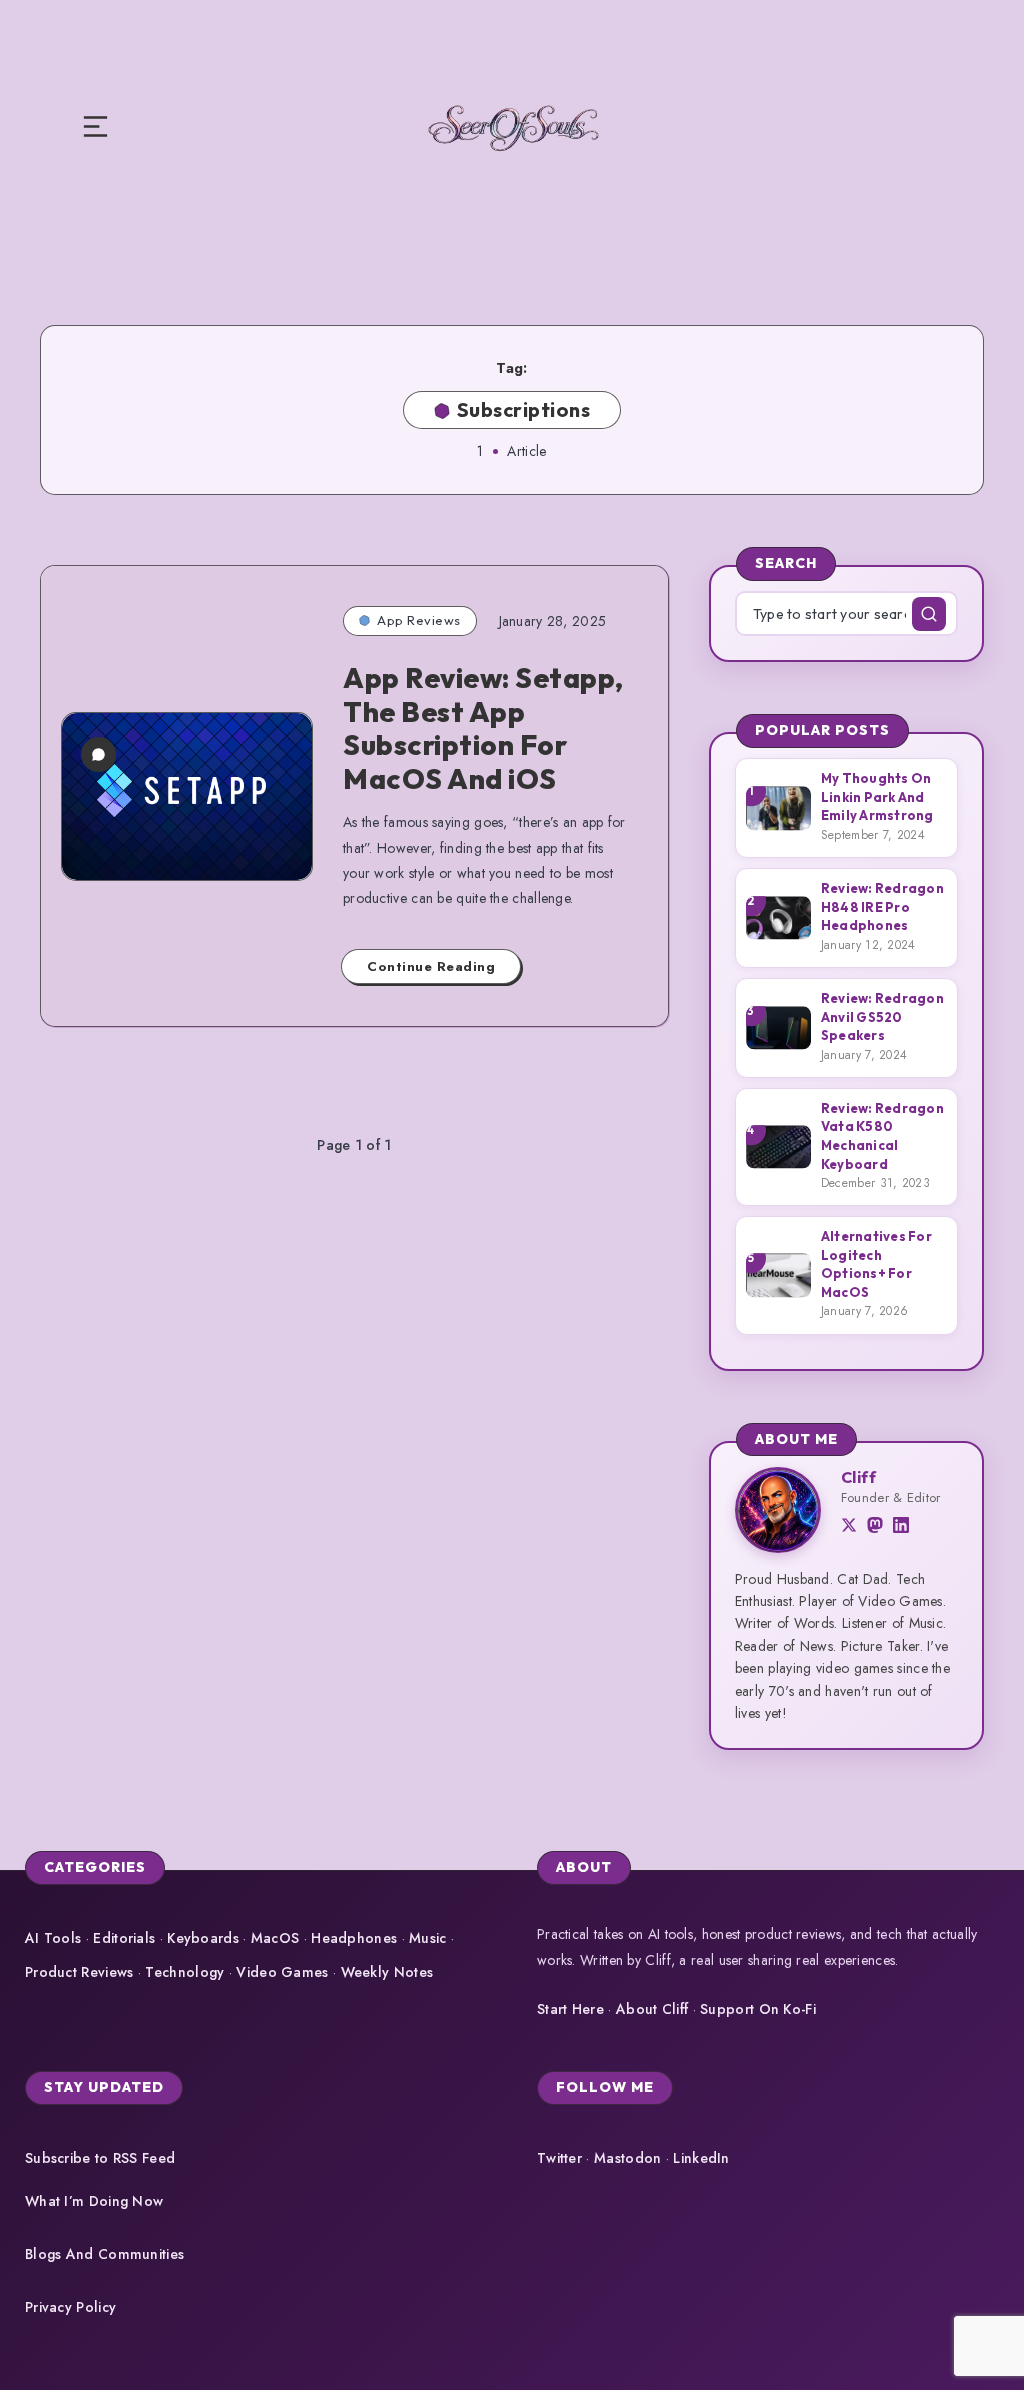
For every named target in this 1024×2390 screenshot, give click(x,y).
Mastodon (627, 2158)
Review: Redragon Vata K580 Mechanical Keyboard (882, 1136)
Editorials (124, 1938)
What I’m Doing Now (94, 2201)
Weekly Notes (387, 1972)
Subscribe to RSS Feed (100, 2158)
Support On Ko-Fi (758, 2009)
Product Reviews (79, 1972)
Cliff (859, 1477)
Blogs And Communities (104, 2254)
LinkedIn (701, 2158)
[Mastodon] (875, 1527)
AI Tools (53, 1938)
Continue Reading (431, 966)
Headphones (354, 1938)
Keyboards (203, 1938)
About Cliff (652, 2009)
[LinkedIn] (901, 1527)
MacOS (275, 1938)
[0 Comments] (98, 754)
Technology (184, 1972)
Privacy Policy (70, 2307)
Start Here (570, 2009)
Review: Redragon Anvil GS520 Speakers (882, 1016)
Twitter (559, 2158)
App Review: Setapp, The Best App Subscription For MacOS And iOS (483, 728)
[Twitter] (849, 1527)
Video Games (282, 1972)
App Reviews (419, 620)
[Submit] (929, 614)
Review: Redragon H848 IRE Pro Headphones (882, 906)
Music (428, 1938)
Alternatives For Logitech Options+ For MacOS (876, 1264)
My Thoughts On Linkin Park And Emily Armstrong (877, 796)
